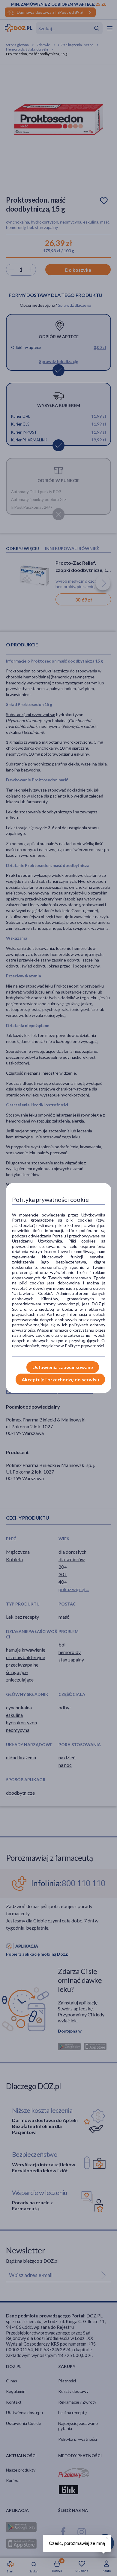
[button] (106, 2537)
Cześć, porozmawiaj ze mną (77, 2543)
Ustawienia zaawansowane (63, 1367)
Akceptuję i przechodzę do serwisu (60, 1379)
